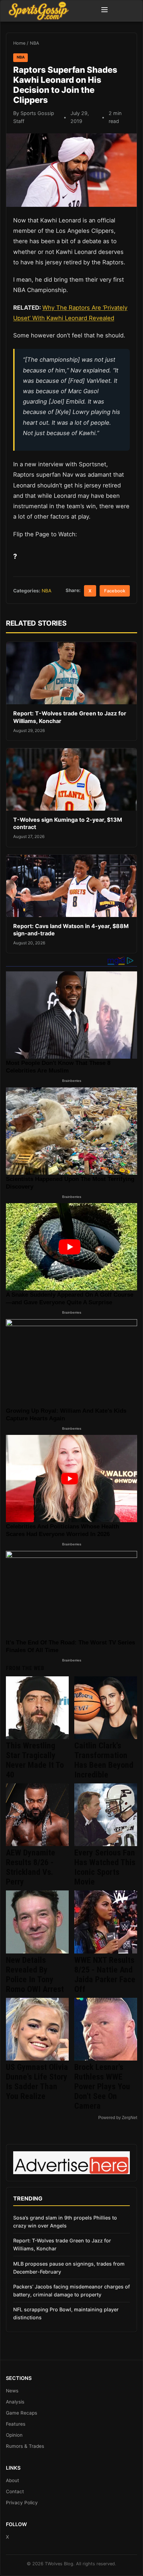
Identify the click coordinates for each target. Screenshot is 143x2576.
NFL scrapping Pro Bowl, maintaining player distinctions (66, 2313)
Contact (15, 2491)
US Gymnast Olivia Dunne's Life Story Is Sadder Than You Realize (37, 2082)
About (12, 2480)
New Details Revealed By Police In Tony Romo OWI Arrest (35, 1975)
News (12, 2391)
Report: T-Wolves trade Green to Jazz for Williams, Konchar (62, 2244)
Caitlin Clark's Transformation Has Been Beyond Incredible (104, 1760)
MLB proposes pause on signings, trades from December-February (69, 2268)
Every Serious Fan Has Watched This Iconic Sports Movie (105, 1867)
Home (19, 43)
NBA (35, 43)
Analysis (15, 2402)
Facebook (115, 591)
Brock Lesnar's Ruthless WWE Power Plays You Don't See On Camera (102, 2087)
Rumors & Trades (25, 2446)
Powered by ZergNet (118, 2118)
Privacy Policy (22, 2503)
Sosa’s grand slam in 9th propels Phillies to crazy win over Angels (65, 2222)
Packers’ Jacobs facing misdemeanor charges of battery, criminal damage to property (71, 2291)
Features (16, 2424)
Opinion (14, 2435)
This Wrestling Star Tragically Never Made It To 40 (35, 1760)
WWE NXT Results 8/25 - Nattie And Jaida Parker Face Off (105, 1975)
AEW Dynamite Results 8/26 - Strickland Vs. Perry (31, 1867)
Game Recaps (22, 2413)
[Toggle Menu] (104, 11)
